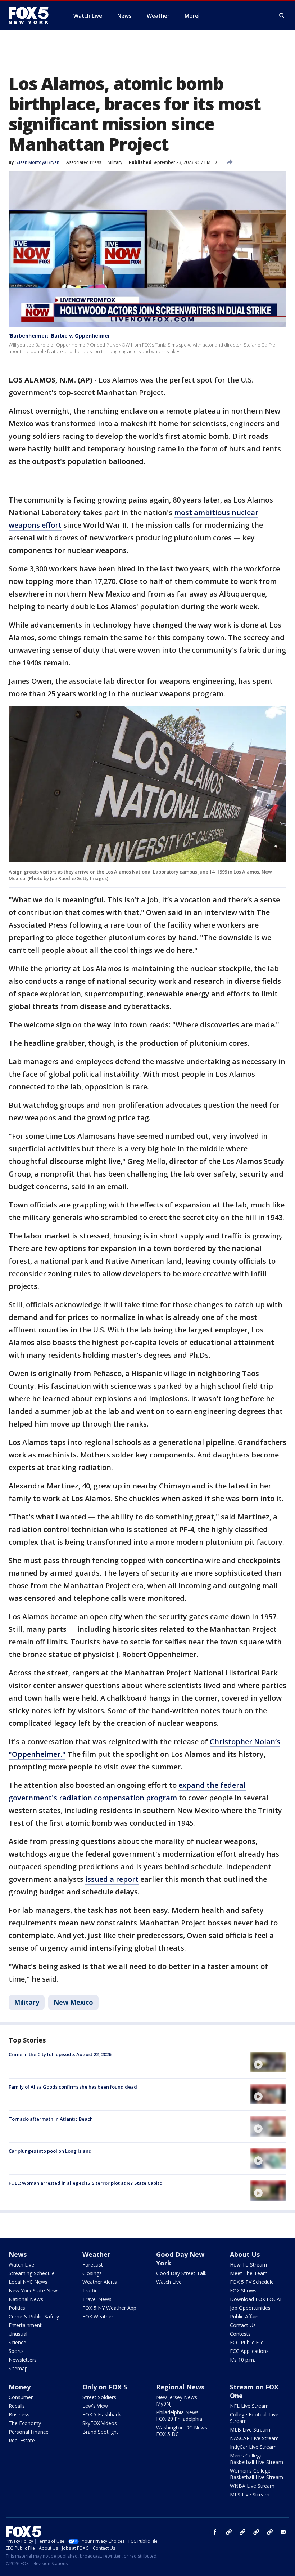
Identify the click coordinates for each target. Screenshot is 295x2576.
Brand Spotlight (100, 2432)
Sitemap (18, 2368)
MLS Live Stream (250, 2494)
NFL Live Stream (249, 2406)
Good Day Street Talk (181, 2273)
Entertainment (25, 2325)
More (191, 15)
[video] (268, 2062)
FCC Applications (249, 2351)
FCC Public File (247, 2342)
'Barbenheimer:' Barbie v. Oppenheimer (59, 336)
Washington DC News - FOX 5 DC (183, 2431)
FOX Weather (98, 2316)
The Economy (25, 2423)
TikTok (242, 2532)
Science (17, 2342)
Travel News (97, 2299)
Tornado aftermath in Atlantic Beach (51, 2119)
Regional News (180, 2387)
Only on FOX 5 (105, 2387)
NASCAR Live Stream (254, 2438)
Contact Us (243, 2325)
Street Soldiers (99, 2397)
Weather (96, 2254)
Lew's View (95, 2406)
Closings (92, 2273)
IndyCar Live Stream (253, 2447)
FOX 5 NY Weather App (109, 2308)
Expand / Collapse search (282, 16)
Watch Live (21, 2265)
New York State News (34, 2291)
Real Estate (22, 2440)
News (18, 2254)
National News (26, 2299)
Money (20, 2387)
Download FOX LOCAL (256, 2299)
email (283, 2532)
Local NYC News (28, 2282)
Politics (17, 2308)
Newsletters (23, 2360)
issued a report (112, 1879)
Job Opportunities (250, 2308)
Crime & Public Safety (34, 2316)
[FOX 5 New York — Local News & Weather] (32, 15)
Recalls (17, 2406)
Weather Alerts (100, 2282)
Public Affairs (245, 2316)
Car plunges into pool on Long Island (50, 2151)
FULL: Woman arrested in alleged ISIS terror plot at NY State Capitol (86, 2183)
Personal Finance (29, 2432)
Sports (16, 2351)
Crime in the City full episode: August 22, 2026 (60, 2054)
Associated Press (84, 162)
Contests (240, 2334)
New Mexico (73, 2002)
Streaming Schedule (32, 2273)
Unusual (18, 2334)
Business (19, 2414)
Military (115, 162)
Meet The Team (249, 2273)
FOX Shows (243, 2291)
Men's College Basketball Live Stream (257, 2459)
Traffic (90, 2291)
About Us (245, 2254)
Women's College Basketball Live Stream (257, 2474)
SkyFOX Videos (100, 2423)
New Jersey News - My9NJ (178, 2400)
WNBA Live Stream (252, 2486)
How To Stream (248, 2265)
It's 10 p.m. (242, 2360)
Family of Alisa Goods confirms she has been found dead (73, 2087)
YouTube (256, 2532)
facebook (215, 2532)
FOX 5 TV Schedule (252, 2282)
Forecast (93, 2265)
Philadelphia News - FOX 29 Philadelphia (179, 2416)
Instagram (229, 2532)
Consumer (21, 2397)
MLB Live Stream (250, 2430)
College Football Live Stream (254, 2418)
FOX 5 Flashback (102, 2414)
